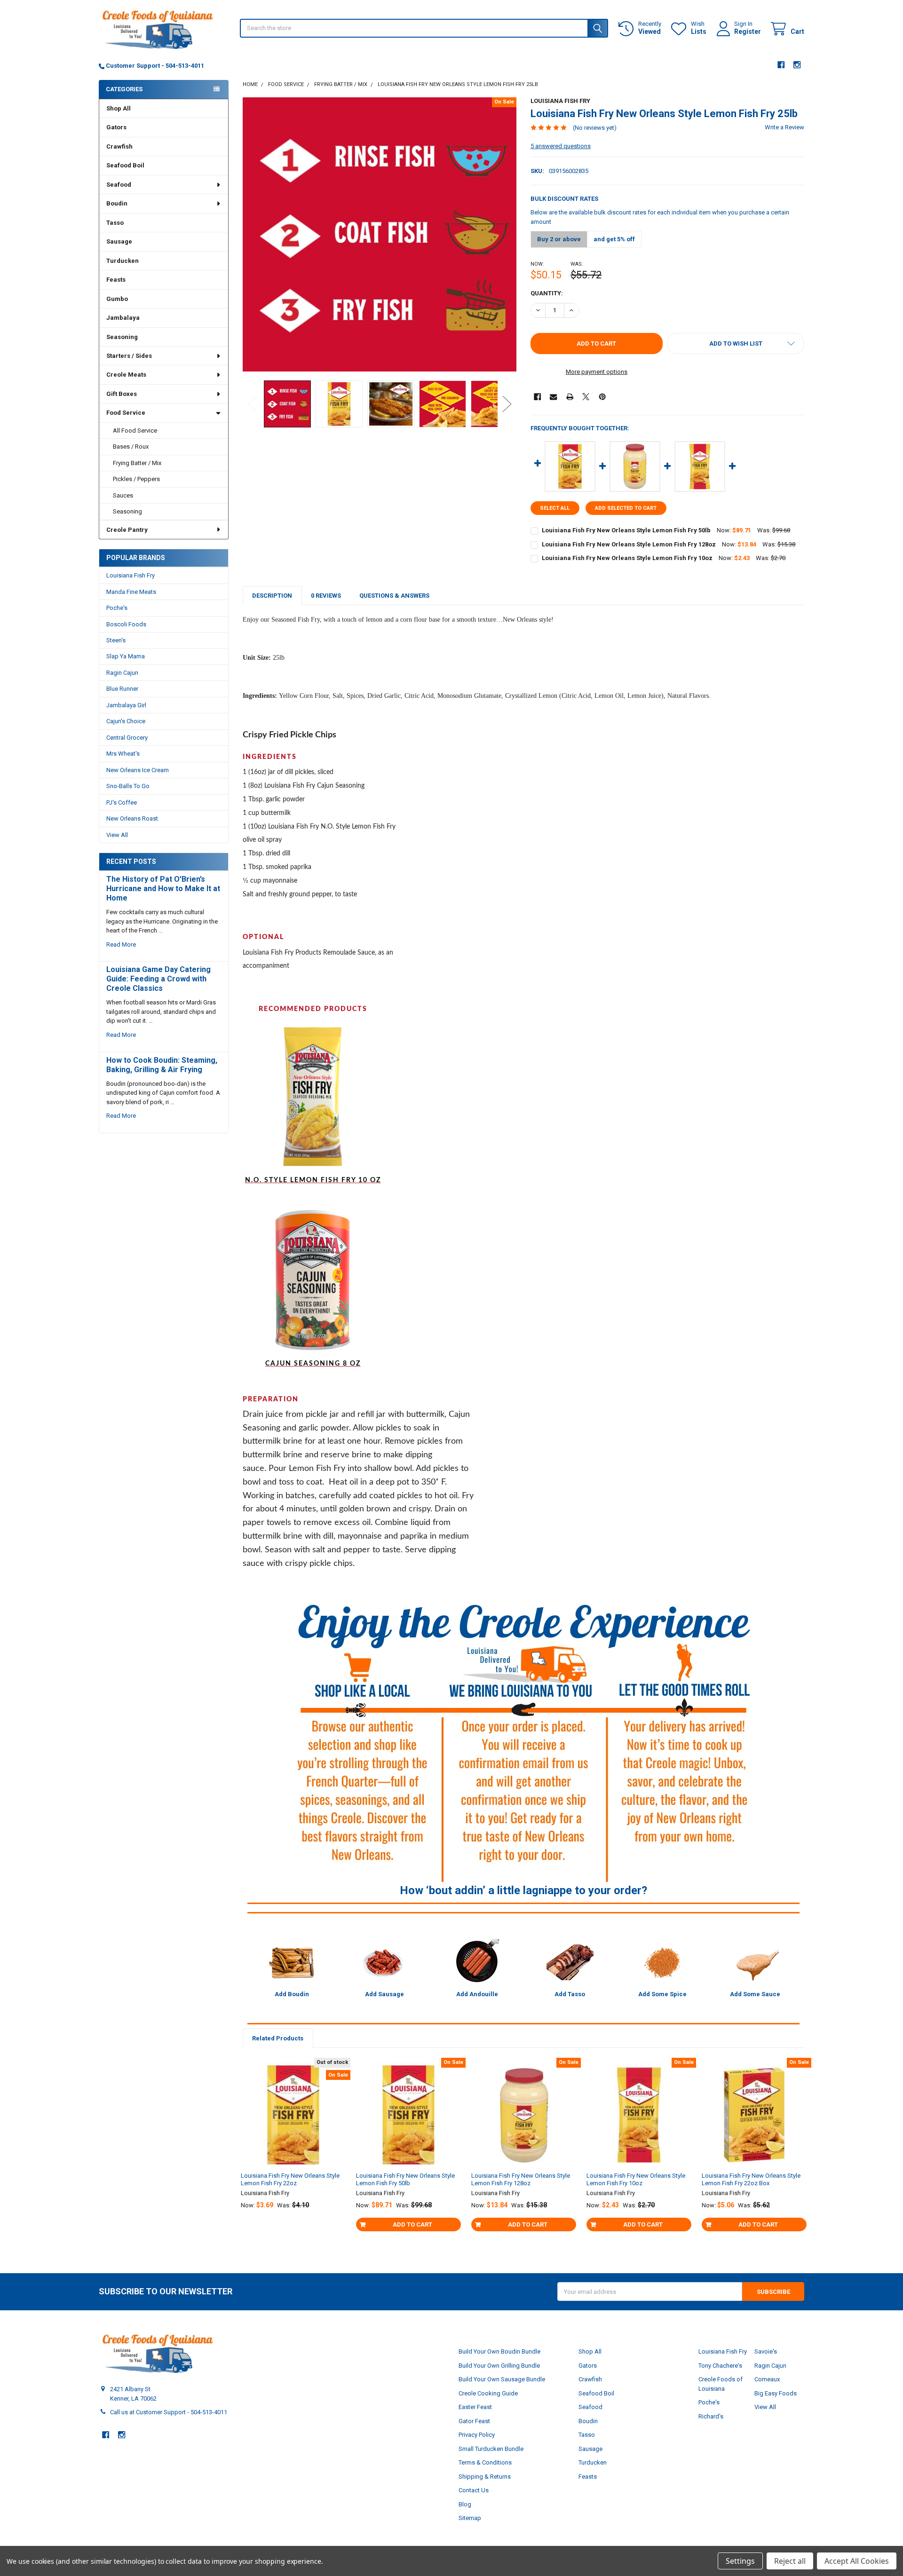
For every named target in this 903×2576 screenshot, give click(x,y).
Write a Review (784, 127)
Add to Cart (412, 2224)
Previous (252, 404)
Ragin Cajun (122, 673)
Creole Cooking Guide (488, 2393)
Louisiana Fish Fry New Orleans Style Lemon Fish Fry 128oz (629, 544)
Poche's (117, 608)
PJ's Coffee (122, 802)
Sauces (123, 495)
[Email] (553, 397)
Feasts (116, 280)
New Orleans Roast (132, 818)
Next (507, 404)
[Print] (570, 397)
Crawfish (119, 146)
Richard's (711, 2416)
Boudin (117, 203)
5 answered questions (561, 146)
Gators (116, 127)
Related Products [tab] (278, 2038)
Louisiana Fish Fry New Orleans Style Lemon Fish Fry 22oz (290, 2179)
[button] (736, 344)
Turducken (123, 261)
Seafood (119, 185)
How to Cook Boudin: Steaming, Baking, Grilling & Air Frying (162, 1065)
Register (748, 32)
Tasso (115, 223)
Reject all (790, 2561)
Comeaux (767, 2379)
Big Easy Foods (776, 2393)
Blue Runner (122, 689)
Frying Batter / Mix (137, 463)
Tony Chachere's (720, 2366)
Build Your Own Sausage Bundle (502, 2379)
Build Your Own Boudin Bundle (499, 2351)
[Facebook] (781, 65)
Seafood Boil (125, 165)
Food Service (126, 413)
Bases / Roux (131, 446)
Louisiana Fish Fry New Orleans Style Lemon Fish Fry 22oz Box (751, 2179)
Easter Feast (475, 2407)
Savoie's (766, 2351)
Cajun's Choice (126, 721)
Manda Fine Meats (131, 592)
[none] (380, 234)
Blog (465, 2504)
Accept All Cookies (857, 2561)
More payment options (597, 372)
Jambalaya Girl (126, 705)
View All (117, 835)
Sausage (119, 241)
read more (121, 944)
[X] (586, 397)
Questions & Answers (394, 596)
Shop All (119, 108)
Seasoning (122, 337)
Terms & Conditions (485, 2462)
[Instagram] (797, 65)
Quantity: (547, 293)
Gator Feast (474, 2421)
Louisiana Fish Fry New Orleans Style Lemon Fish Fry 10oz (627, 558)
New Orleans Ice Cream (138, 770)
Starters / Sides (129, 356)
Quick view (297, 2148)
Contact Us (474, 2490)
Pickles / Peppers (136, 479)
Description (272, 596)
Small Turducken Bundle (491, 2449)
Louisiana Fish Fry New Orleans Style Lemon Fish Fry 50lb (626, 530)
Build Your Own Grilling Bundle (499, 2366)
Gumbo (117, 299)
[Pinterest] (602, 397)
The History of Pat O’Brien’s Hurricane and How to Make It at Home (163, 889)
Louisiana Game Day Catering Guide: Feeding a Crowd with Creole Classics (158, 979)
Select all (555, 508)
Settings (740, 2561)
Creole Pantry (127, 530)
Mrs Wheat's (123, 754)
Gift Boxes (122, 394)
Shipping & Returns (485, 2477)
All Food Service (135, 431)
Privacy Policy (477, 2435)
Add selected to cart (626, 508)
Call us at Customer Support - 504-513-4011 (169, 2412)
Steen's (116, 640)
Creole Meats (126, 375)
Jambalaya (123, 318)
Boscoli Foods (126, 624)
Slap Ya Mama (126, 656)
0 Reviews (326, 596)
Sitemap (470, 2518)
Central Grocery (127, 738)
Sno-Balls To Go (128, 786)
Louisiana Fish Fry (131, 575)
